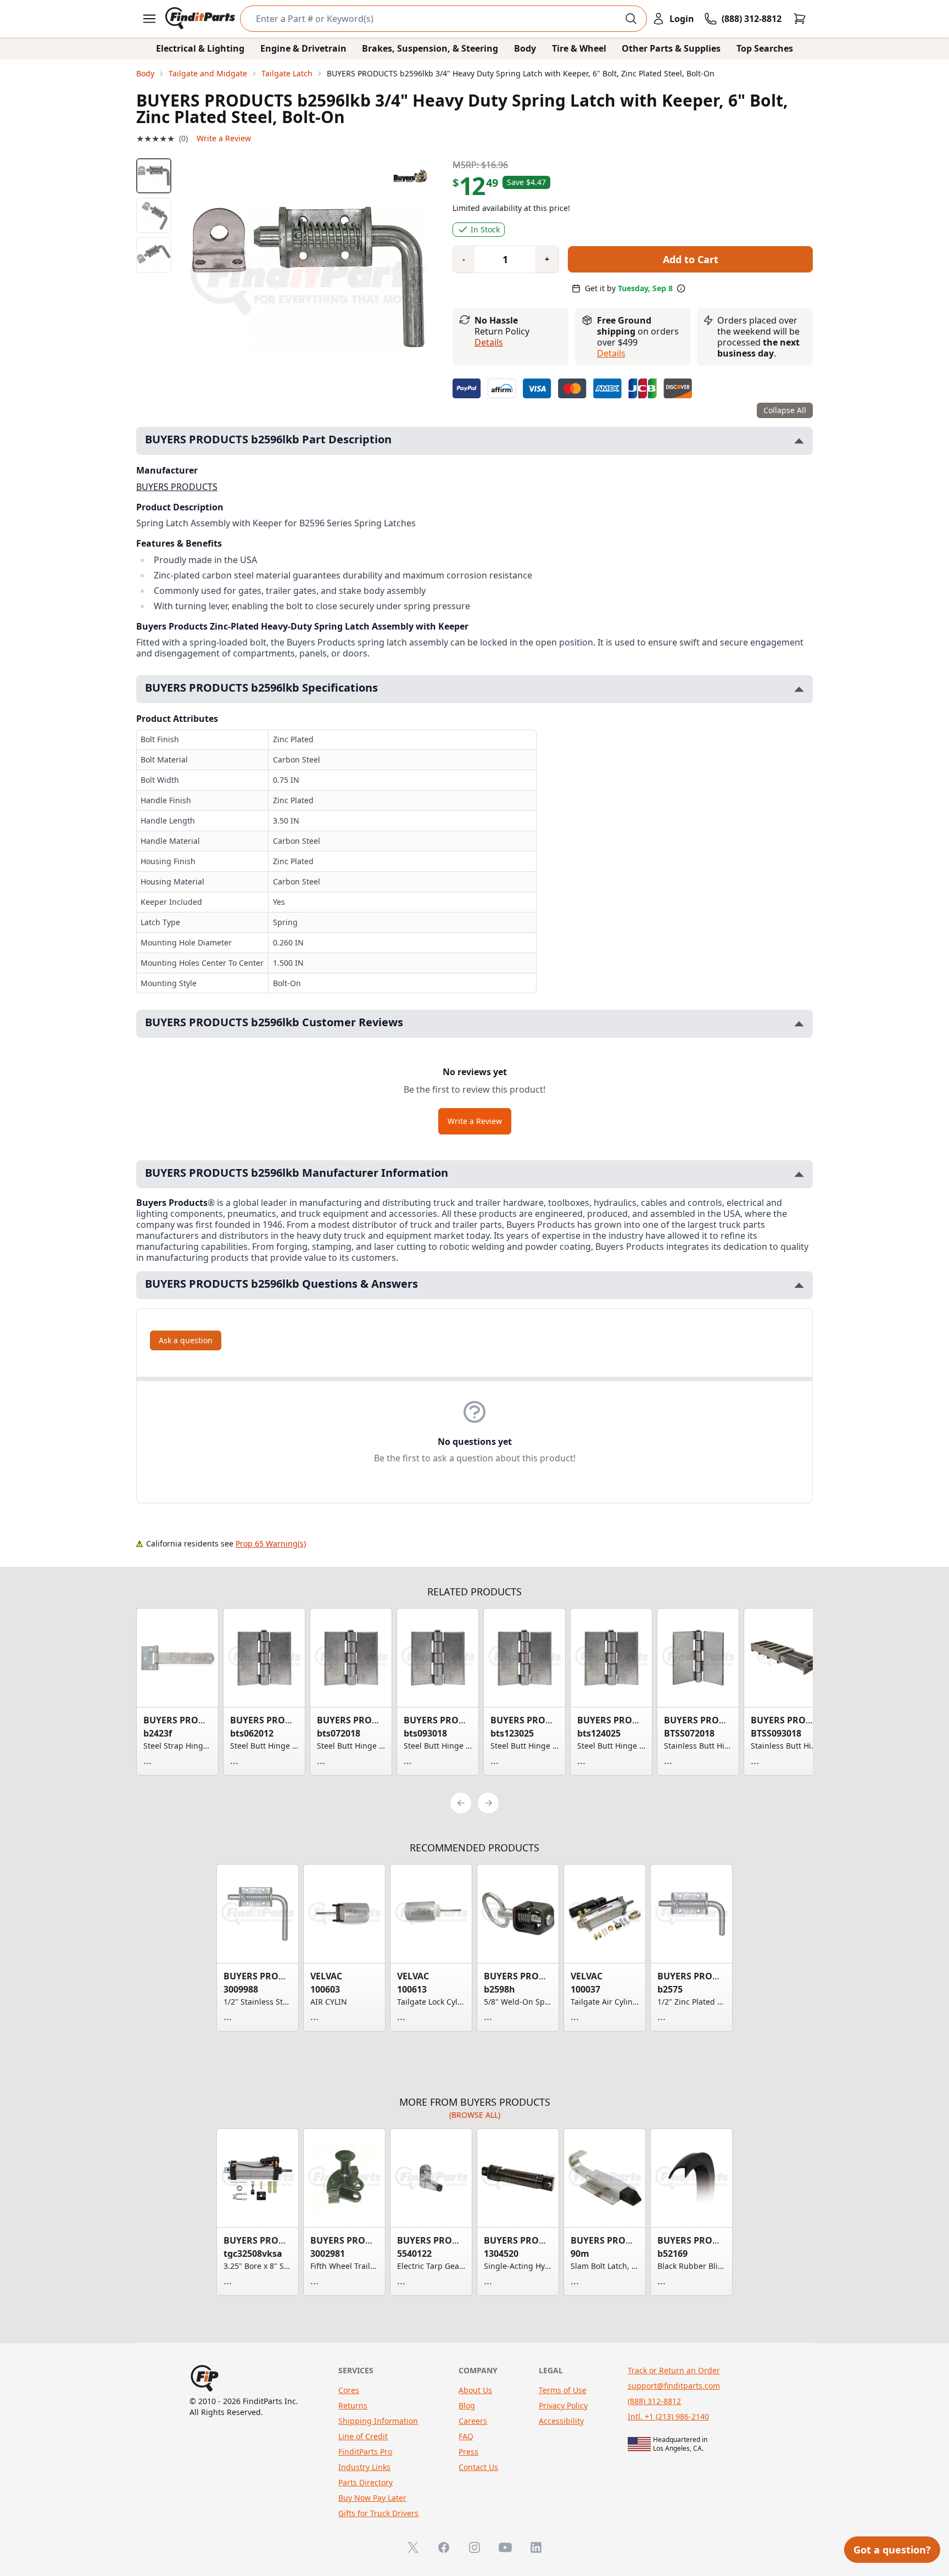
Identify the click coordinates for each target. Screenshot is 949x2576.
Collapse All (785, 410)
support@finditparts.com (674, 2386)
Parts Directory (365, 2482)
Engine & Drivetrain (303, 48)
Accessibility (561, 2421)
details (611, 353)
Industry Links (364, 2467)
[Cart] (800, 19)
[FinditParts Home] (201, 19)
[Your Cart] (800, 19)
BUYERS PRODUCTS (177, 487)
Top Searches (765, 48)
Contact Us (478, 2467)
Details (489, 342)
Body (525, 48)
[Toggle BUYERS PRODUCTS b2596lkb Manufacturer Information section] (799, 1174)
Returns (353, 2405)
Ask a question (186, 1340)
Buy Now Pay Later (372, 2498)
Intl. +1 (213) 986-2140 (668, 2416)
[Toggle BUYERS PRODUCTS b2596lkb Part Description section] (799, 441)
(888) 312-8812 (654, 2401)
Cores (349, 2390)
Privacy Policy (563, 2405)
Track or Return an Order (674, 2370)
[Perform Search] (631, 19)
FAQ (466, 2436)
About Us (475, 2390)
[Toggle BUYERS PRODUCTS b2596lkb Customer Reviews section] (799, 1024)
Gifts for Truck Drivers (378, 2513)
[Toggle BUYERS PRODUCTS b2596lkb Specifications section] (799, 689)
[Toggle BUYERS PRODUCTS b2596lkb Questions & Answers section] (799, 1285)
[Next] (488, 1803)
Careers (473, 2421)
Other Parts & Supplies (671, 48)
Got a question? (892, 2550)
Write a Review (224, 138)
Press (468, 2452)
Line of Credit (363, 2436)
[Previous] (461, 1803)
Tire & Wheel (579, 48)
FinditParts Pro (365, 2452)
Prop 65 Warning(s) (271, 1543)
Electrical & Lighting (200, 48)
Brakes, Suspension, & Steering (430, 48)
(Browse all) (475, 2115)
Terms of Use (563, 2390)
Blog (467, 2405)
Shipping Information (378, 2421)
